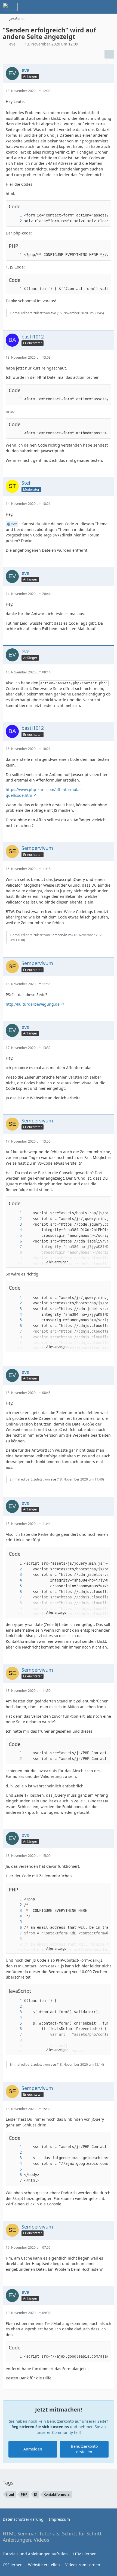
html (10, 2494)
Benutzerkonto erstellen (84, 2449)
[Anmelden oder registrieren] (96, 7)
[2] (15, 221)
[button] (104, 1203)
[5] (15, 1236)
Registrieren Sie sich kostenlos (40, 2427)
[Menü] (110, 7)
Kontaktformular (57, 2494)
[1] (15, 215)
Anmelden (33, 2449)
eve (12, 44)
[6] (15, 1241)
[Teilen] (109, 54)
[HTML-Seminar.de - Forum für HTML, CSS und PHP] (10, 7)
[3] (15, 1224)
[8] (15, 1252)
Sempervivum (61, 935)
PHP (24, 2494)
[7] (15, 1247)
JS (36, 2494)
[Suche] (83, 7)
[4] (15, 1230)
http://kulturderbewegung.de (33, 1004)
